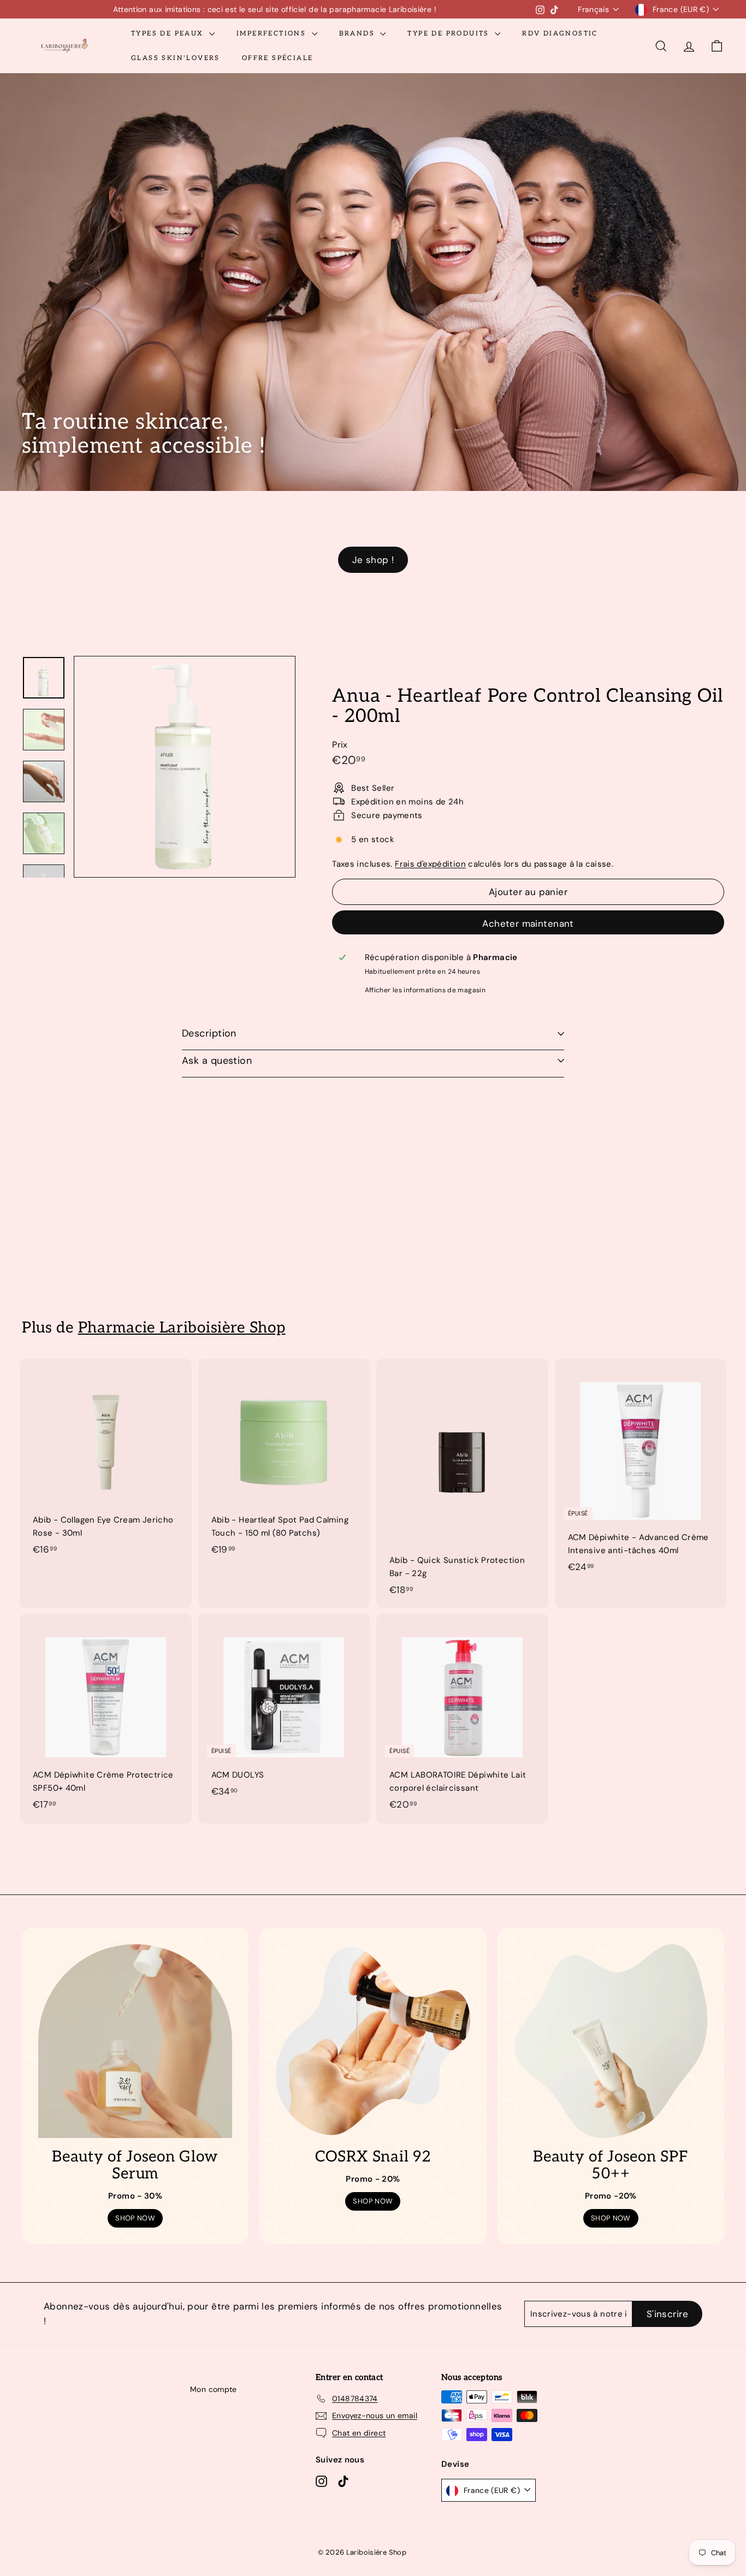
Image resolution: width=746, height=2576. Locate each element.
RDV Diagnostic (560, 34)
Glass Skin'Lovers (176, 58)
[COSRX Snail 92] (373, 2041)
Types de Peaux (169, 34)
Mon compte (214, 2389)
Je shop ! (373, 560)
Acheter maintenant (528, 923)
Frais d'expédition (430, 864)
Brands (359, 34)
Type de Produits (450, 34)
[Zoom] (185, 767)
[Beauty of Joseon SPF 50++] (611, 2041)
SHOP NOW (135, 2218)
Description (209, 1033)
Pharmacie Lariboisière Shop (182, 1328)
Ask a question (217, 1061)
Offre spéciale (278, 58)
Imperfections (273, 34)
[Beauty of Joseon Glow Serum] (135, 2041)
